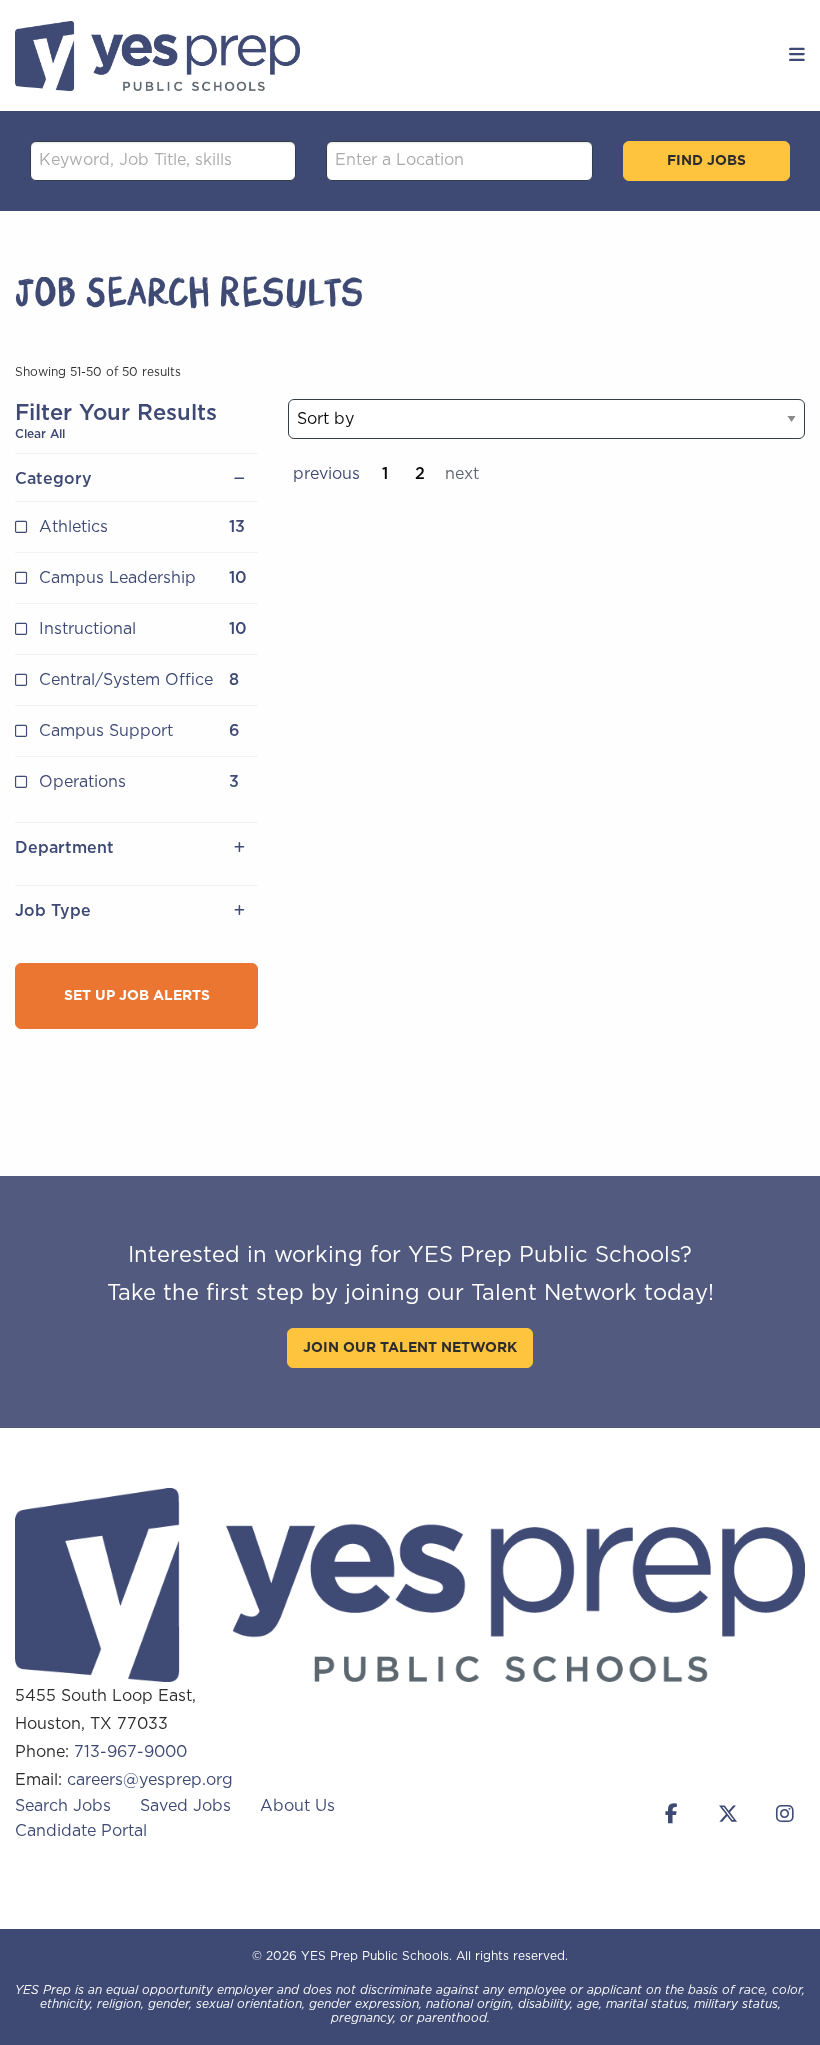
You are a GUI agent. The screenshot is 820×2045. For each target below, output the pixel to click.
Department (64, 848)
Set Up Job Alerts (137, 996)
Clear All (40, 434)
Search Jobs (63, 1806)
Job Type (53, 911)
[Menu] (797, 56)
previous (326, 474)
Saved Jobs (185, 1806)
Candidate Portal (81, 1831)
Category (53, 479)
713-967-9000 (130, 1752)
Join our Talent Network (410, 1348)
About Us (297, 1806)
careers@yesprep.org (150, 1780)
